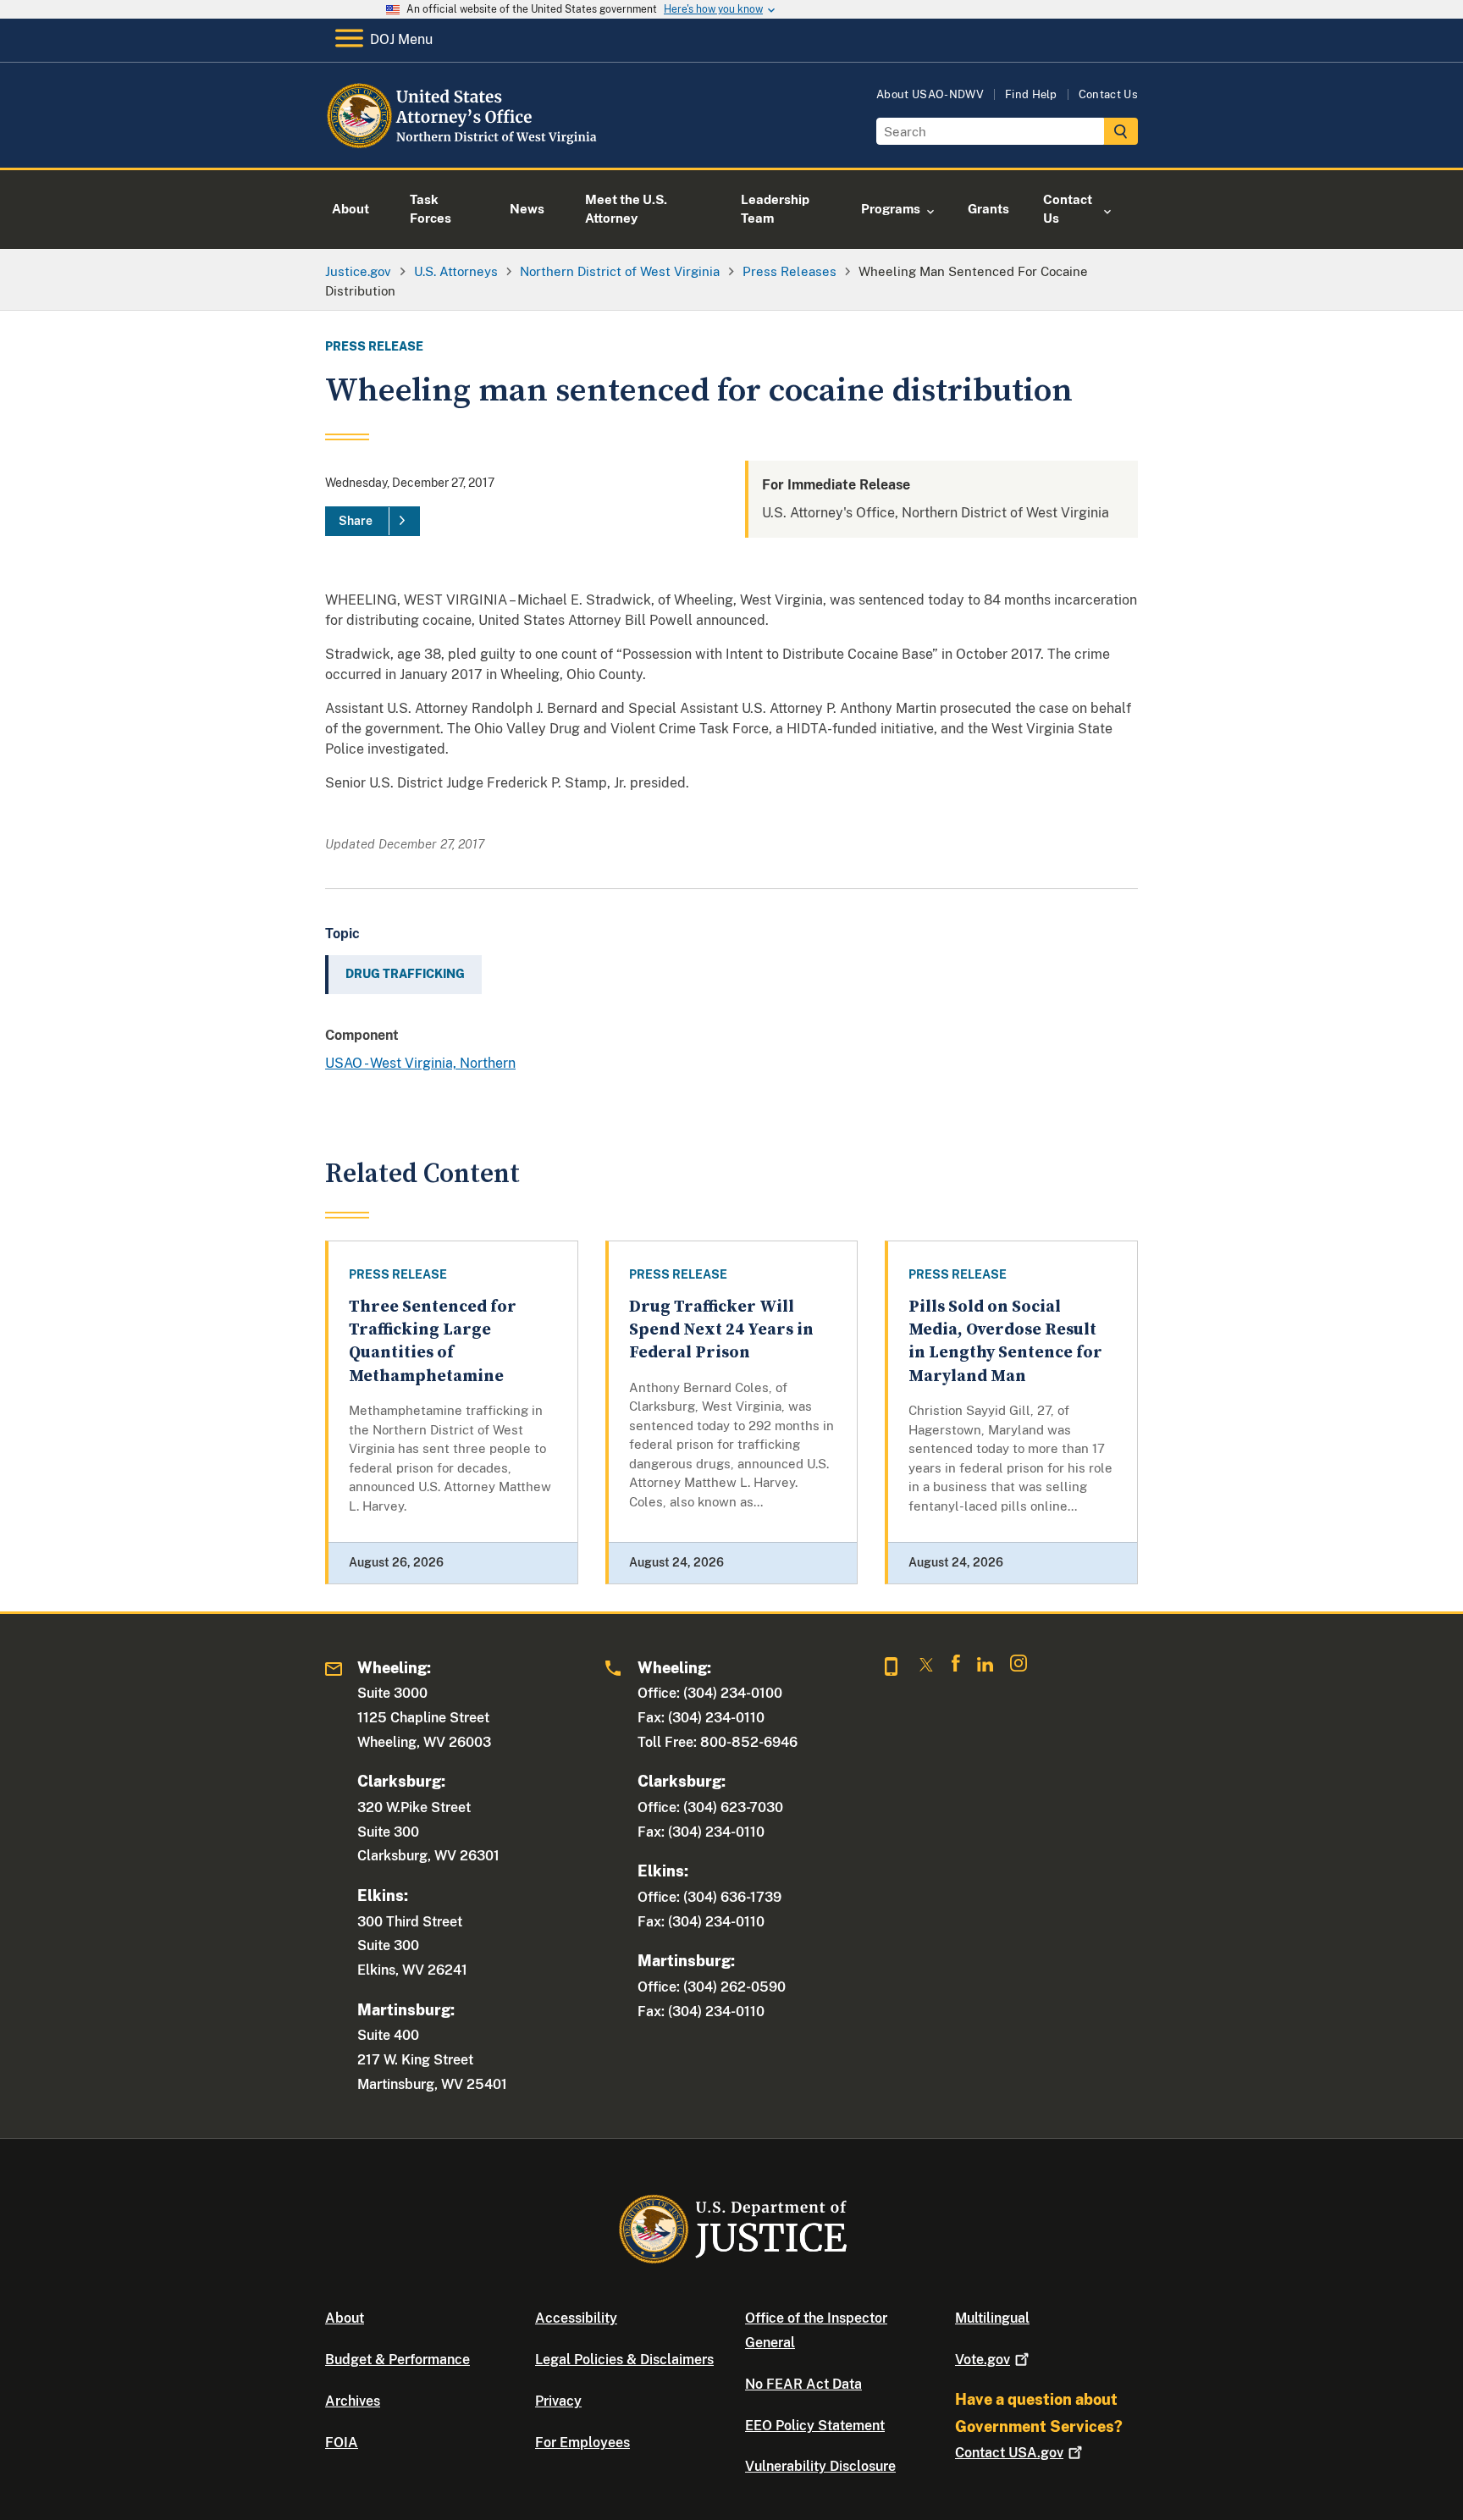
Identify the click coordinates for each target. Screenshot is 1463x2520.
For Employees (582, 2443)
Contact (1009, 2453)
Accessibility (576, 2318)
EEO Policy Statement (815, 2426)
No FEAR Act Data (803, 2384)
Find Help (1031, 94)
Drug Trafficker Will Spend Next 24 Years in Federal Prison (721, 1330)
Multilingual (992, 2318)
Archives (353, 2401)
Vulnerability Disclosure (820, 2466)
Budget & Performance (397, 2360)
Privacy (558, 2401)
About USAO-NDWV (930, 94)
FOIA (342, 2443)
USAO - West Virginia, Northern (420, 1063)
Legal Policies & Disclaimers (624, 2360)
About (345, 2318)
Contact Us (1108, 94)
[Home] (463, 148)
